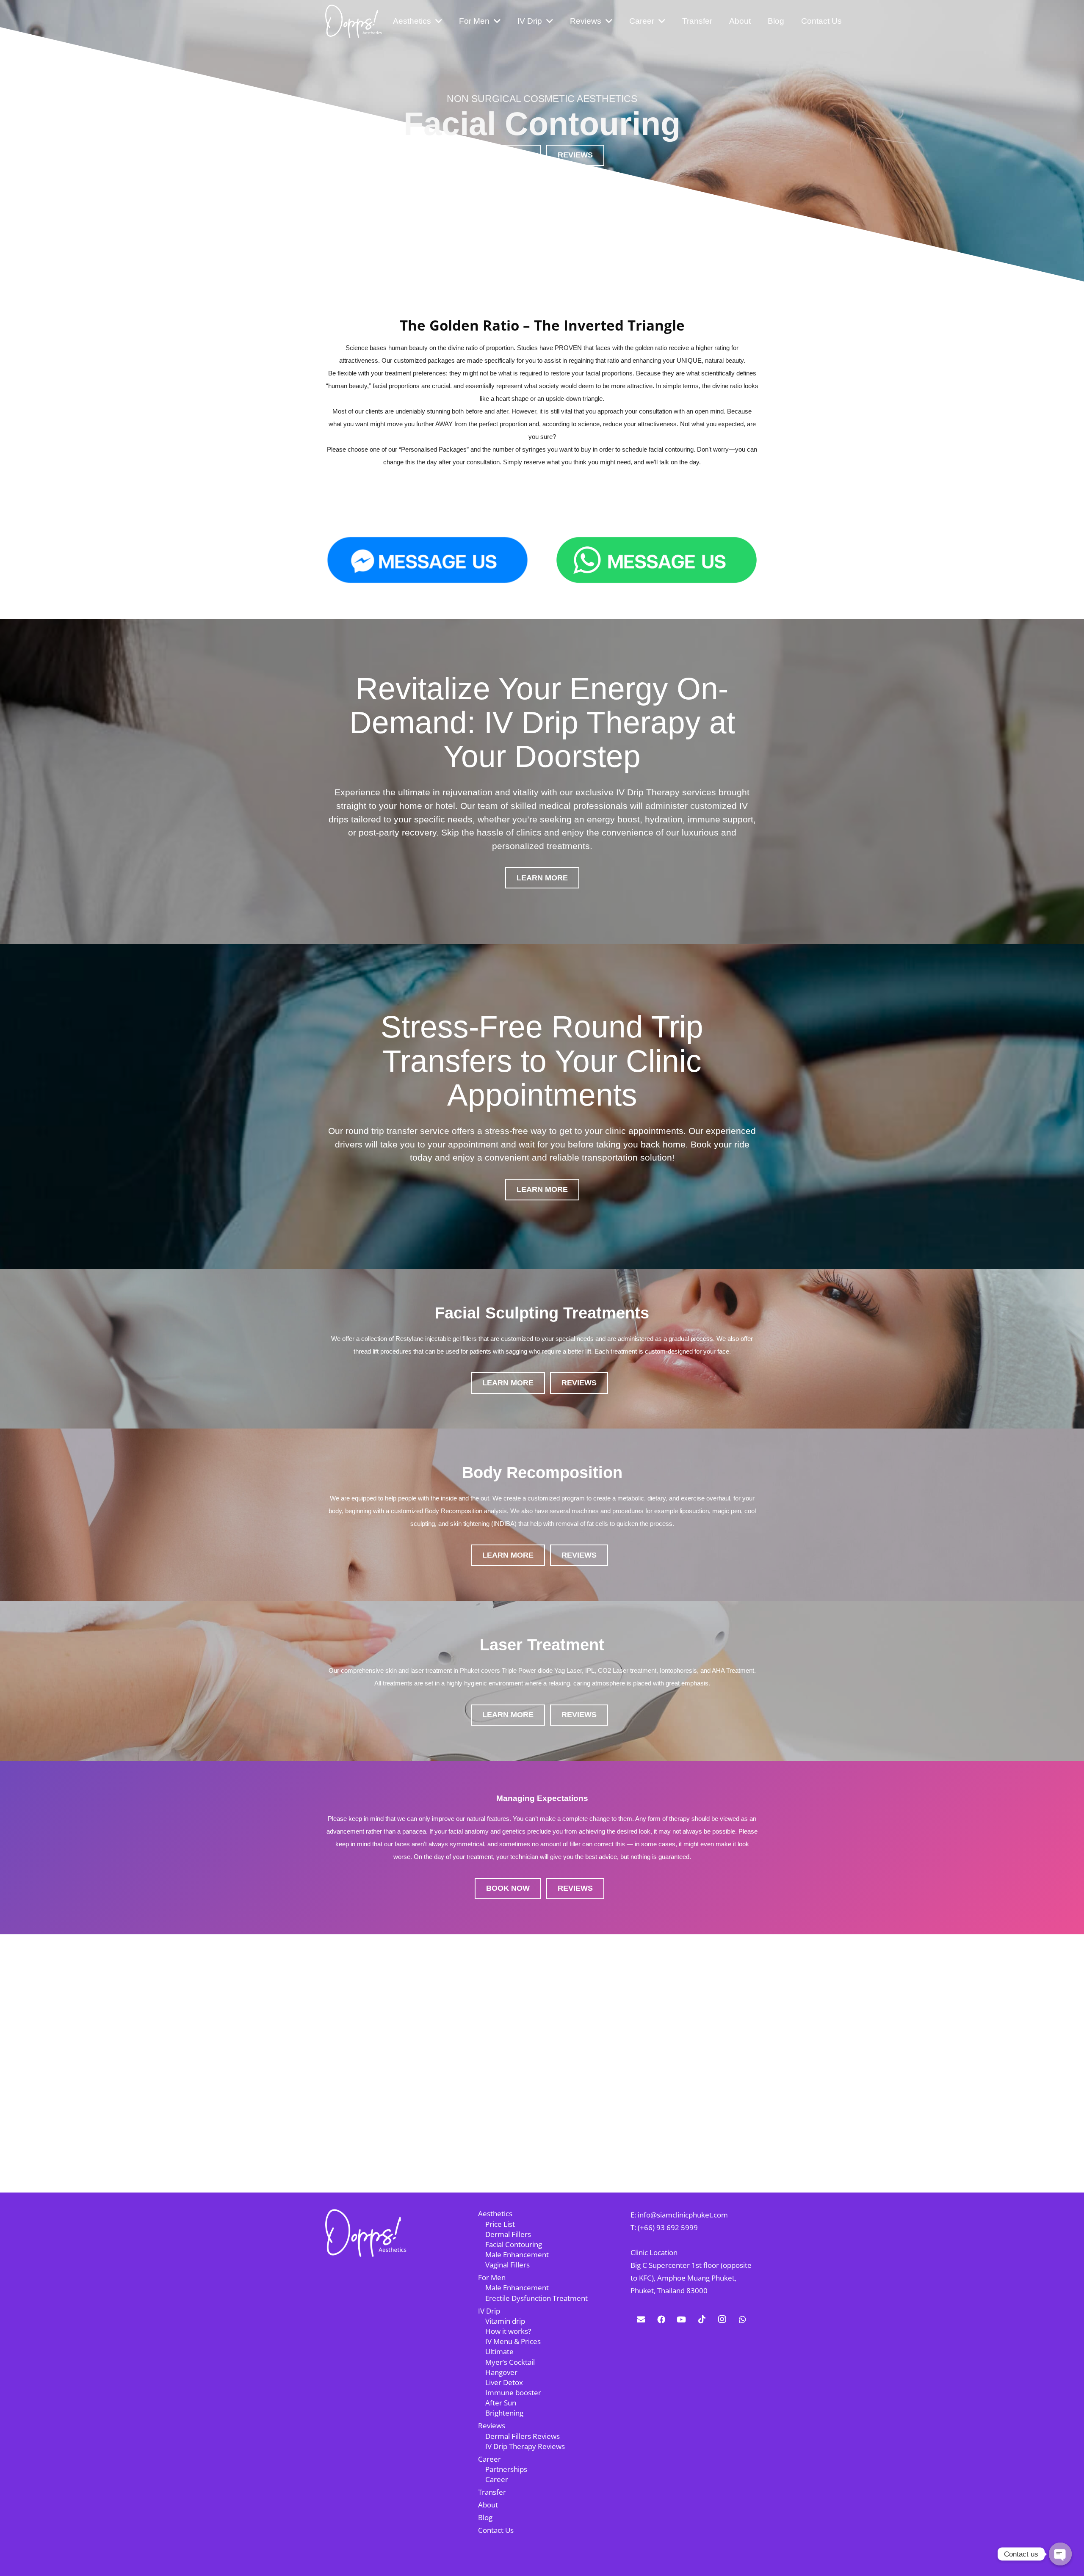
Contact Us (496, 2530)
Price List (500, 2224)
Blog (485, 2517)
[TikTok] (702, 2320)
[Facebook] (661, 2320)
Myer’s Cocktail (510, 2362)
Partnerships (506, 2469)
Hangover (501, 2372)
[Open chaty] (1060, 2554)
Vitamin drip (505, 2321)
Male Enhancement (517, 2255)
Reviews (492, 2426)
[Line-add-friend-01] (427, 560)
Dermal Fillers (508, 2234)
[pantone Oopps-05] (354, 21)
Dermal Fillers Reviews (523, 2436)
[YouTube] (681, 2320)
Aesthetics (495, 2213)
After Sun (501, 2403)
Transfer (492, 2492)
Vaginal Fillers (507, 2265)
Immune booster (513, 2393)
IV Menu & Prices (513, 2341)
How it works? (508, 2331)
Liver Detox (504, 2382)
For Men (492, 2277)
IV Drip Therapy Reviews (525, 2446)
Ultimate (499, 2351)
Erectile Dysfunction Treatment (536, 2298)
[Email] (641, 2320)
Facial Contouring (514, 2244)
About (488, 2505)
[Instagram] (722, 2320)
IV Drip (489, 2311)
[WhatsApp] (742, 2320)
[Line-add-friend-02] (657, 560)
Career (489, 2459)
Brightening (504, 2413)
